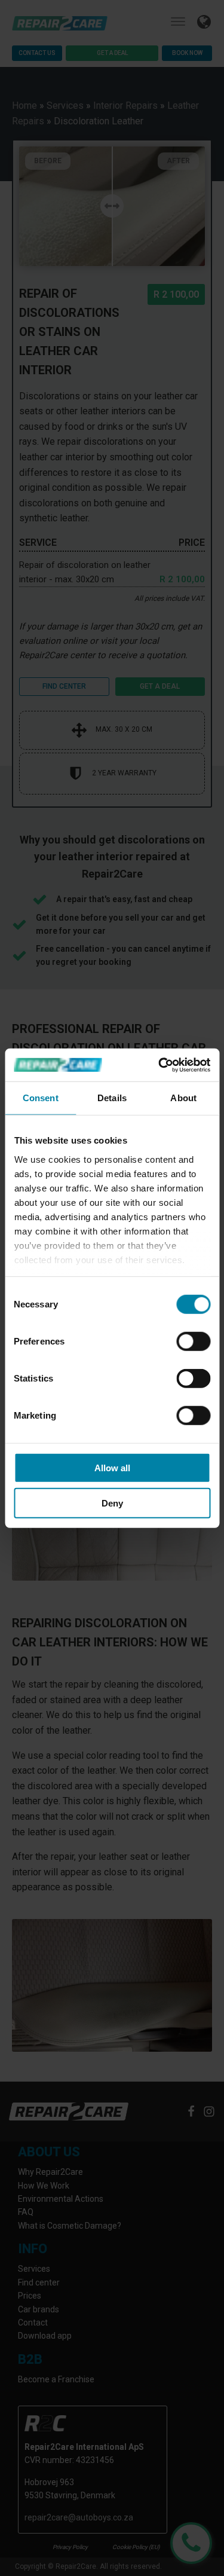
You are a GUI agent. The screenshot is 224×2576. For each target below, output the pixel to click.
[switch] (193, 1342)
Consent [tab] (41, 1098)
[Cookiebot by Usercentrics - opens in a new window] (159, 1065)
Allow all (112, 1468)
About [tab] (183, 1098)
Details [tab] (112, 1098)
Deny (112, 1503)
